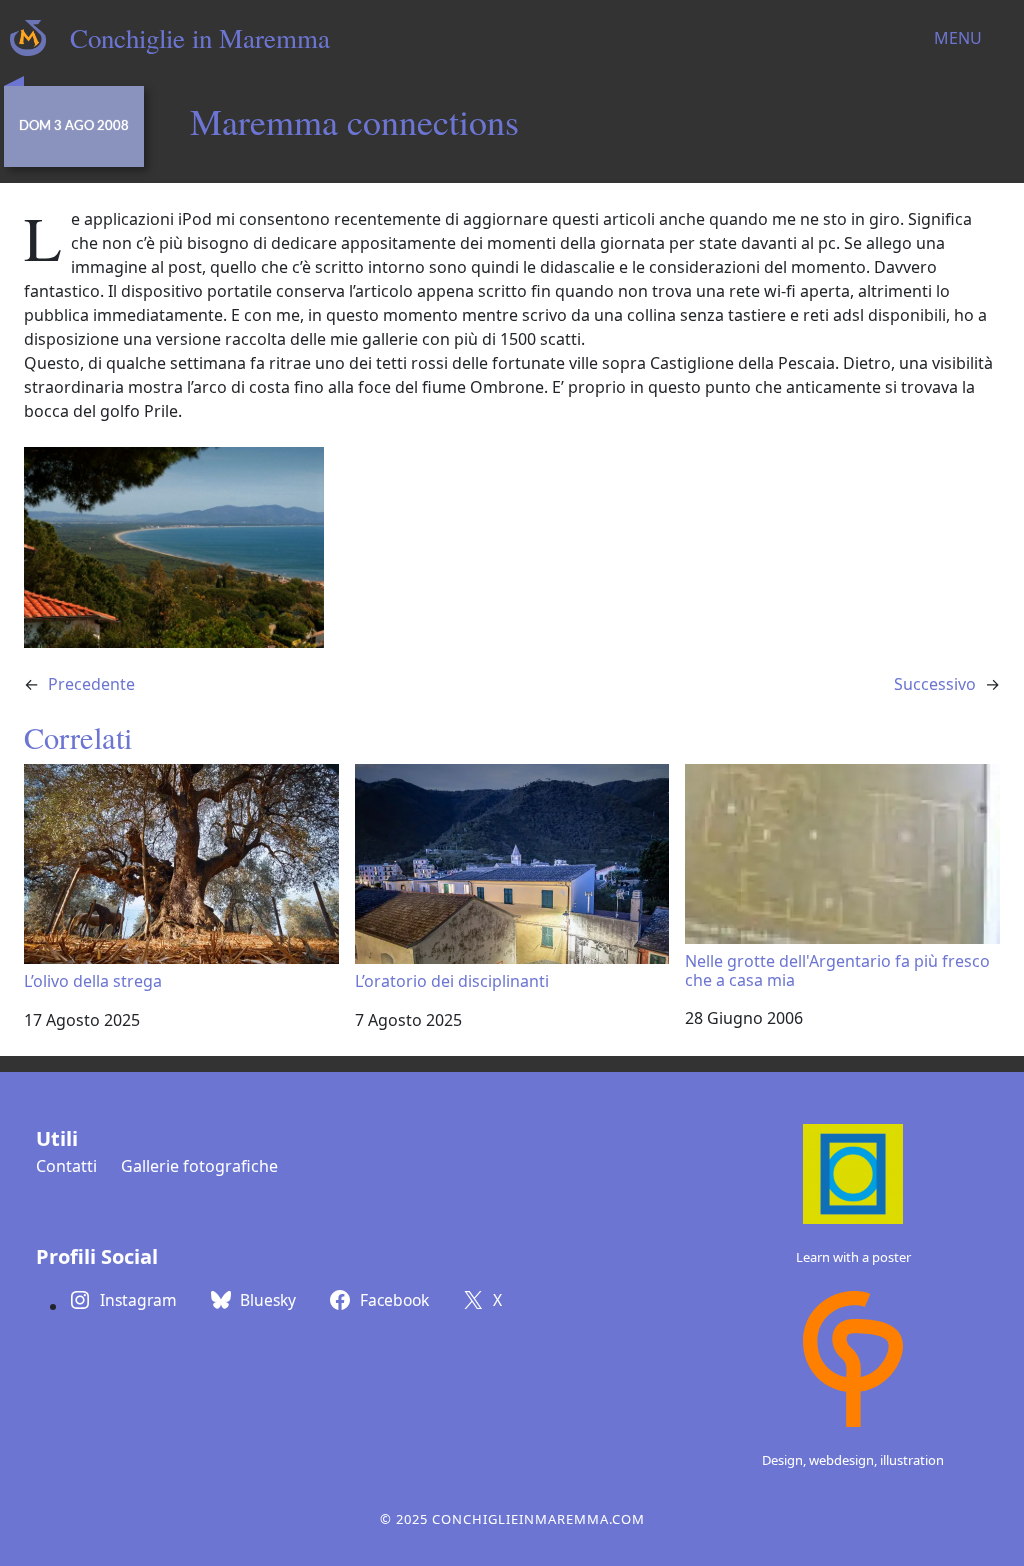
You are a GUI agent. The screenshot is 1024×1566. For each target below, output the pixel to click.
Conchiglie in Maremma (200, 38)
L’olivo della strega (93, 980)
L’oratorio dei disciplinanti (452, 980)
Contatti (66, 1166)
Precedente (91, 684)
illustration (912, 1460)
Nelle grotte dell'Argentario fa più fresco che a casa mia (837, 970)
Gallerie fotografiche (199, 1166)
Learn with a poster (853, 1257)
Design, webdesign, (821, 1460)
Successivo (935, 684)
